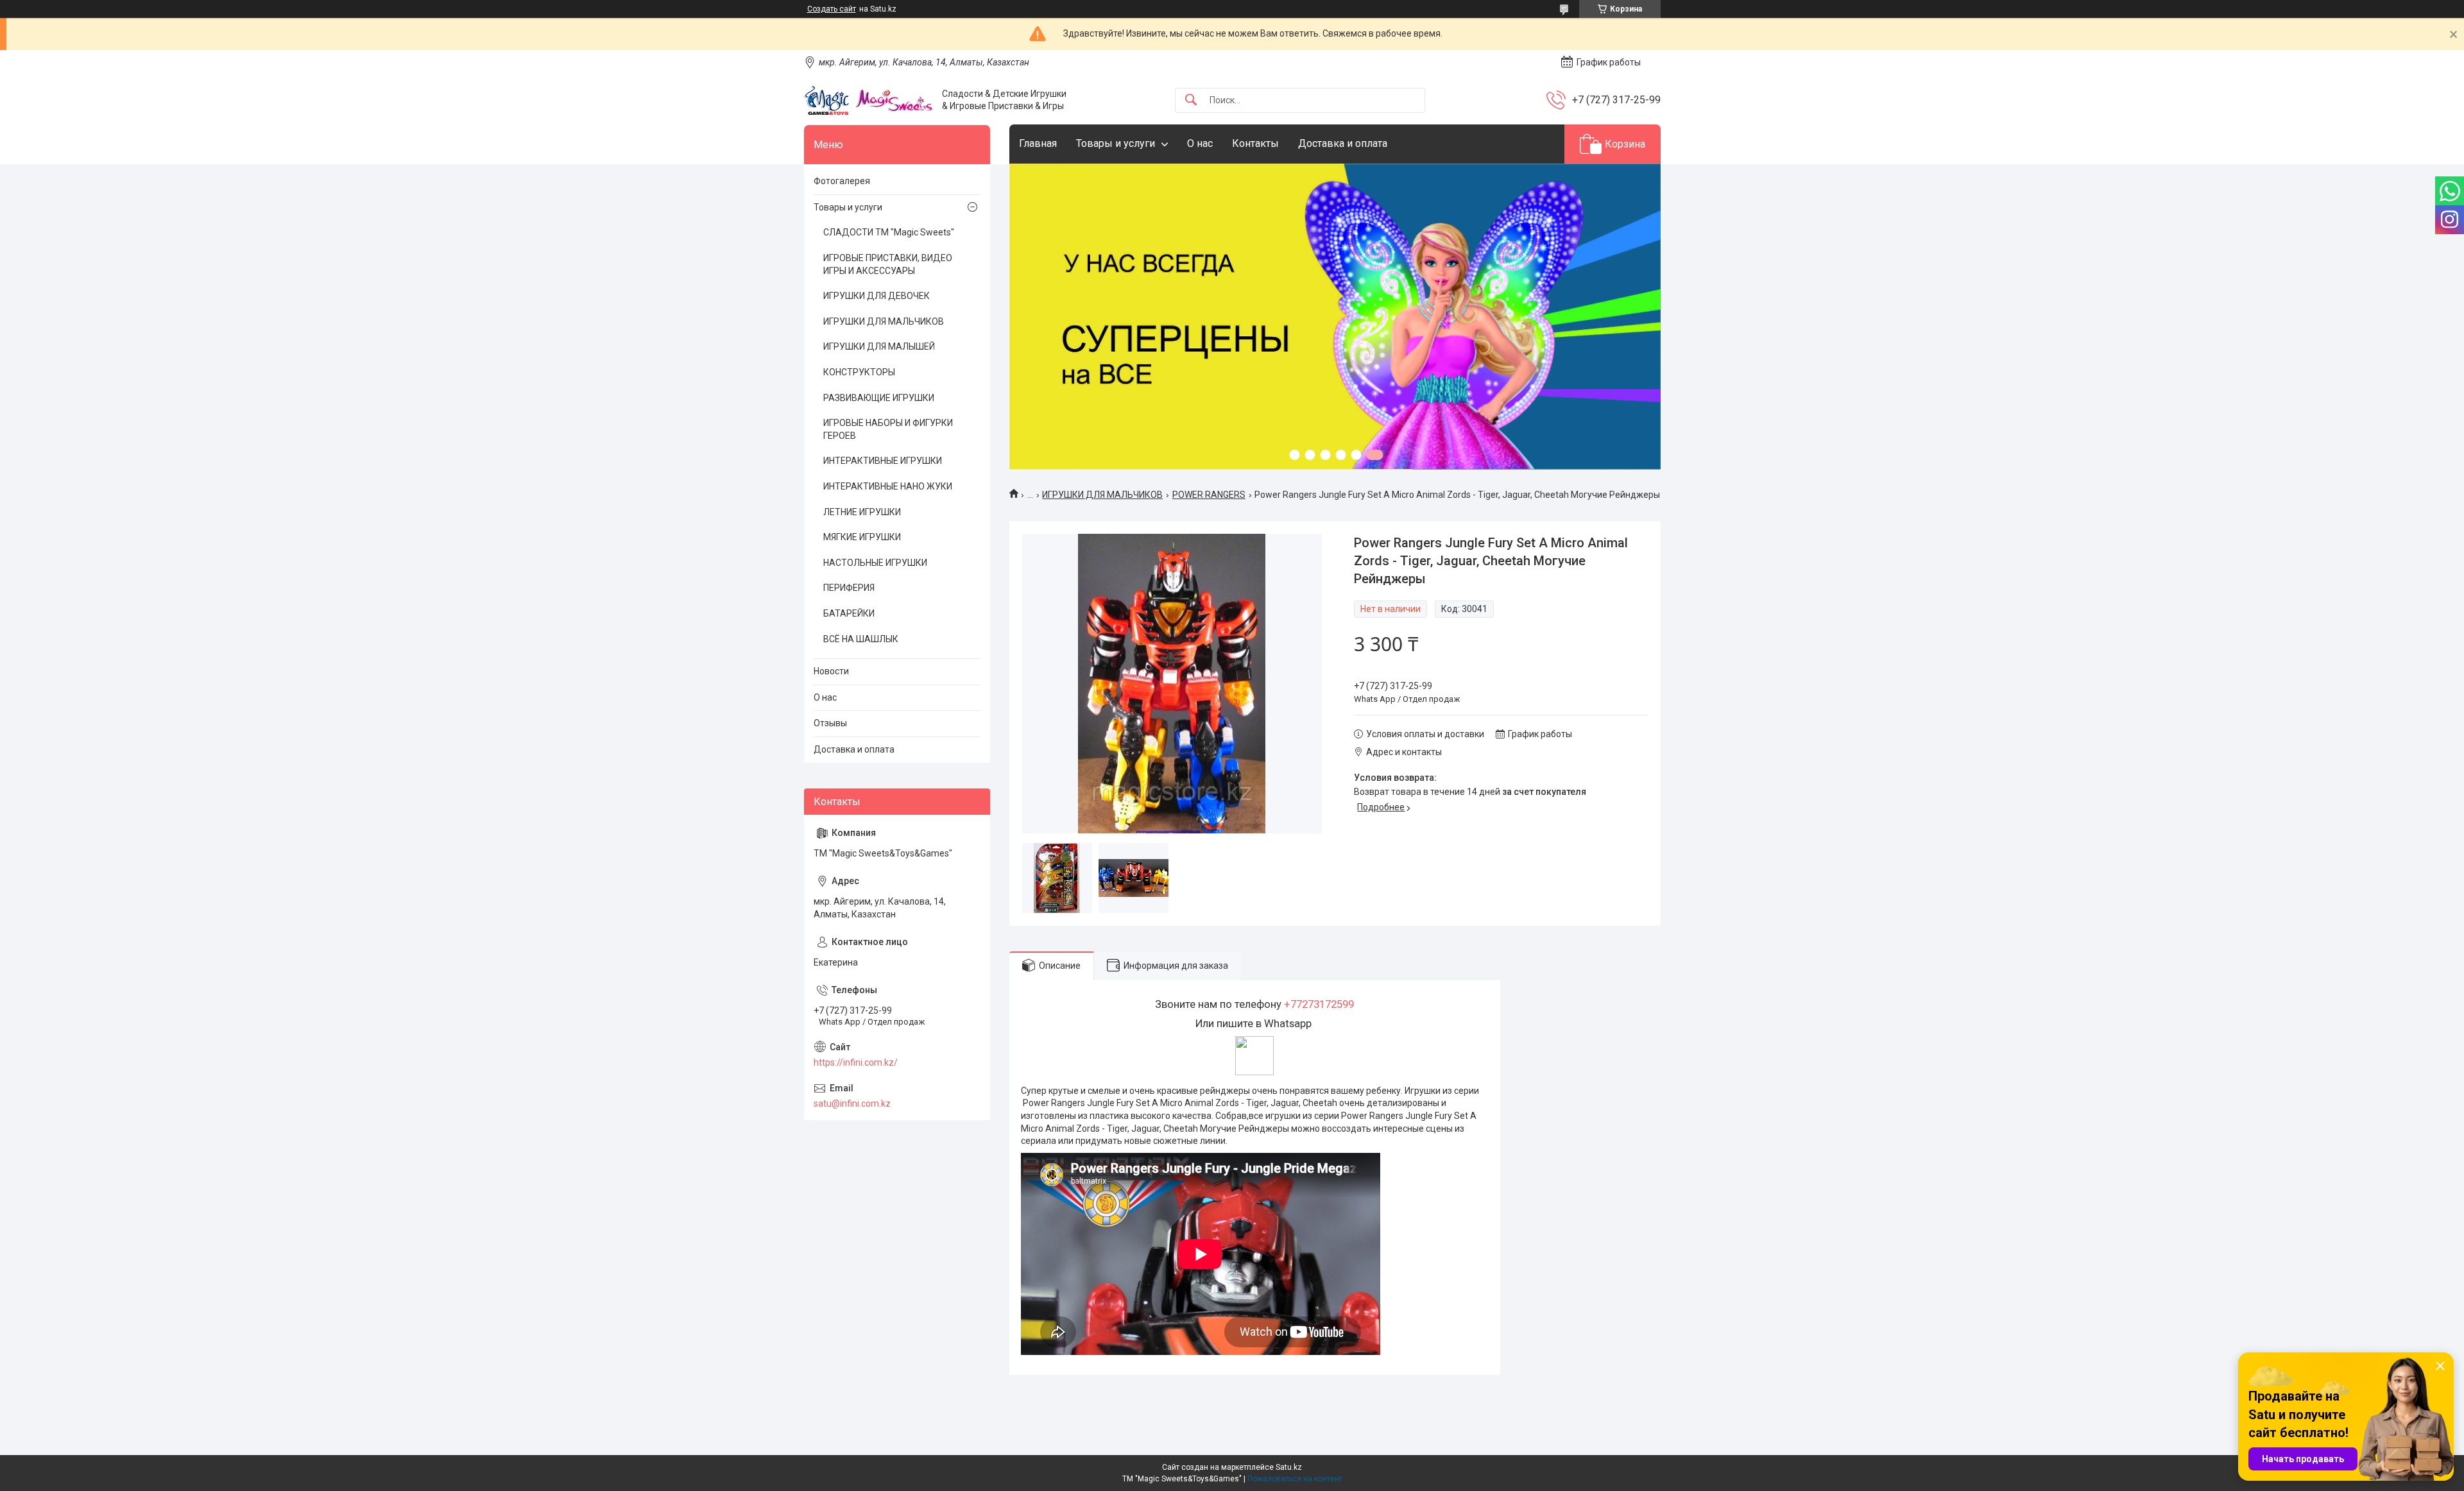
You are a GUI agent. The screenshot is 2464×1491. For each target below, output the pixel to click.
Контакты (1255, 143)
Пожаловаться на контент (1295, 1479)
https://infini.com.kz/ (856, 1062)
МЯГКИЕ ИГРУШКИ (862, 537)
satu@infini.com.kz (852, 1103)
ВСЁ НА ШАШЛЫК (861, 639)
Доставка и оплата (1343, 143)
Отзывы (830, 723)
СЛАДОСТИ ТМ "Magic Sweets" (889, 232)
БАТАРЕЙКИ (849, 613)
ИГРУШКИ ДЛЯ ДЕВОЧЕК (877, 296)
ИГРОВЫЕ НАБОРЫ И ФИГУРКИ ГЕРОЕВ (888, 429)
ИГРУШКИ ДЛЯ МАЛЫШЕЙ (879, 346)
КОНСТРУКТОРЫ (859, 372)
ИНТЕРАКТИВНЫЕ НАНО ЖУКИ (888, 486)
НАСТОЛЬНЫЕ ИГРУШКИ (875, 563)
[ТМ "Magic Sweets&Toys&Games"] (868, 100)
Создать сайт (832, 9)
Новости (831, 671)
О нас (1200, 143)
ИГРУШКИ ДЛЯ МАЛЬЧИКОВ (1102, 495)
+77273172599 (1319, 1004)
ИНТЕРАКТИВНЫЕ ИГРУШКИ (883, 461)
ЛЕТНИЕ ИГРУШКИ (862, 512)
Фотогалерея (842, 181)
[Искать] (1191, 100)
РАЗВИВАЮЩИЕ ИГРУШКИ (879, 398)
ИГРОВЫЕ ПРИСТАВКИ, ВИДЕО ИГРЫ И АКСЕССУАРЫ (888, 264)
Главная (1038, 143)
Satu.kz (1289, 1467)
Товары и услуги (1116, 143)
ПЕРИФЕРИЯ (849, 588)
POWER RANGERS (1209, 495)
